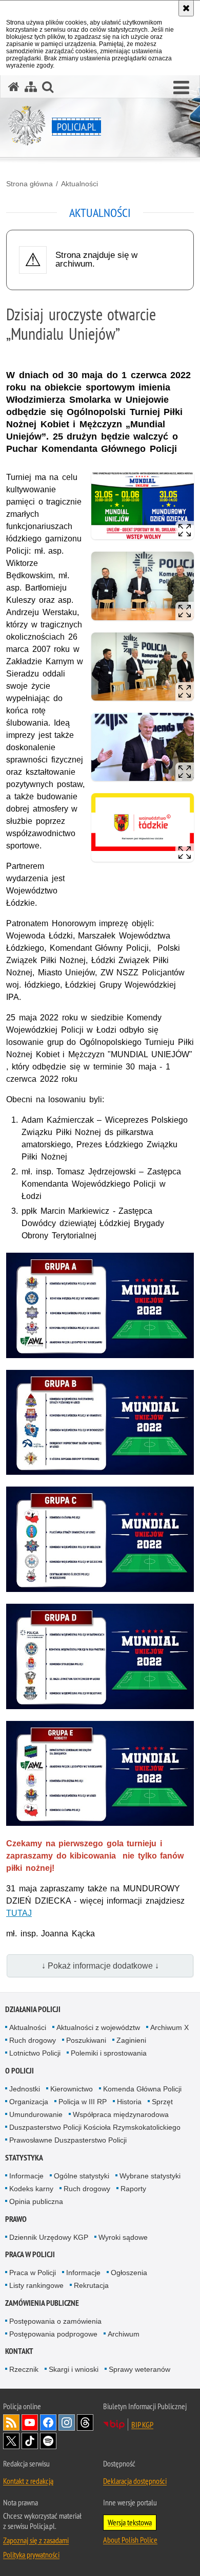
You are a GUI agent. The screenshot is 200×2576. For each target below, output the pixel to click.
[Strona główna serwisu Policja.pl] (14, 87)
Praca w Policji (30, 2254)
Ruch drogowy (33, 2040)
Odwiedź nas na (30, 2422)
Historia (129, 2102)
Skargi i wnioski (74, 2369)
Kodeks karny (31, 2189)
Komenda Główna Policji (142, 2089)
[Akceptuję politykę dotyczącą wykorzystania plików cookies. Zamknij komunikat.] (186, 8)
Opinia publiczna (36, 2201)
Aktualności (79, 184)
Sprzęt (162, 2102)
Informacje (26, 2176)
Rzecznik (24, 2369)
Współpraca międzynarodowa (121, 2114)
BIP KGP (142, 2425)
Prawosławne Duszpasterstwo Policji (68, 2140)
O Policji (19, 2071)
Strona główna (29, 184)
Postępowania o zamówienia (55, 2321)
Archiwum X (169, 2027)
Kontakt (19, 2351)
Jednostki (25, 2089)
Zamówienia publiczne (42, 2303)
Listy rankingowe (36, 2285)
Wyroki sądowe (123, 2237)
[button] (181, 88)
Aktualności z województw (98, 2027)
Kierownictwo (72, 2089)
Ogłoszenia (129, 2273)
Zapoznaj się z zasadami (36, 2540)
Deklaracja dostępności (135, 2481)
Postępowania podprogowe (53, 2334)
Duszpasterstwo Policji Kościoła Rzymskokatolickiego (95, 2127)
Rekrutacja (91, 2285)
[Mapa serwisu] (31, 87)
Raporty (133, 2189)
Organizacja (29, 2102)
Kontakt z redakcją (28, 2481)
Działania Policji (33, 2009)
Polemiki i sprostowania (109, 2053)
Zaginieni (131, 2040)
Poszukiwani (86, 2040)
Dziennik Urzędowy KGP (49, 2237)
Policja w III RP (83, 2102)
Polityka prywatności (31, 2555)
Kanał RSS (11, 2422)
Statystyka (24, 2158)
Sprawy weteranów (139, 2369)
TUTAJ (19, 1913)
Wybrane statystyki (150, 2176)
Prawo (16, 2219)
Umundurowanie (36, 2114)
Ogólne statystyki (82, 2176)
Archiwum (124, 2334)
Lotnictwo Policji (35, 2053)
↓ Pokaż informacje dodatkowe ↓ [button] (100, 1966)
